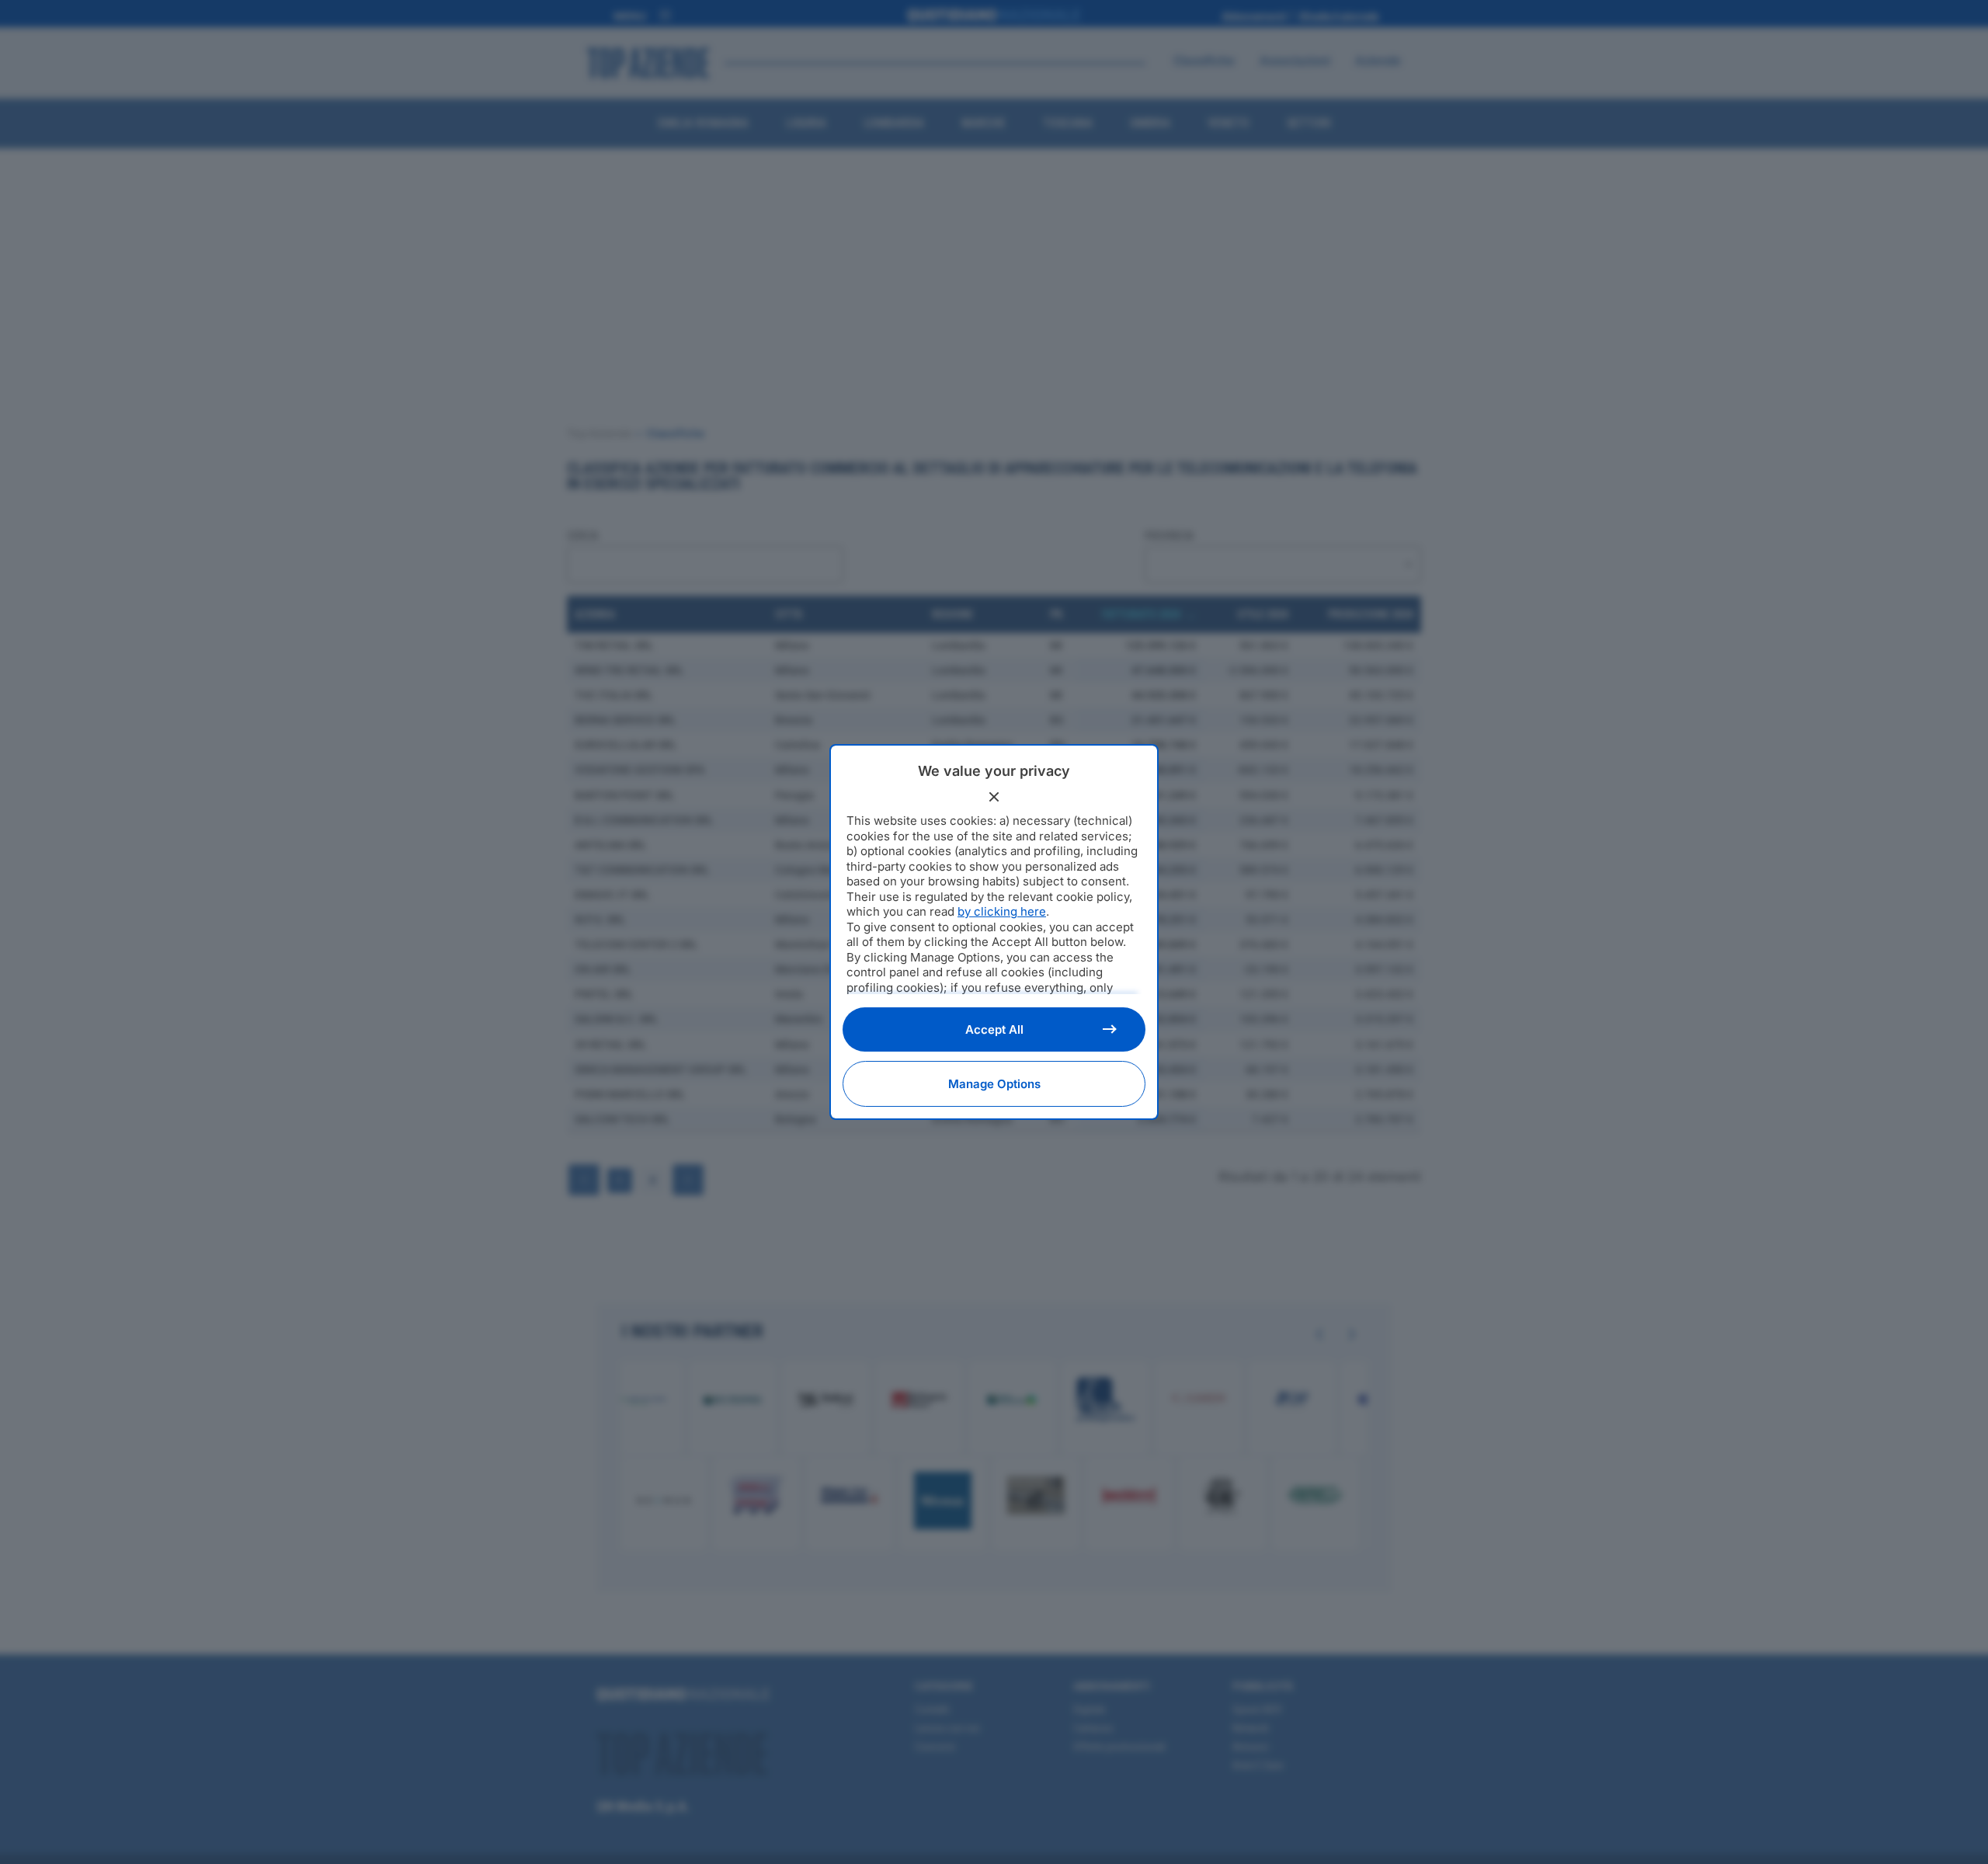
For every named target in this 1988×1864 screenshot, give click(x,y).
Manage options (994, 1084)
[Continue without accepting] (994, 797)
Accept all (994, 1029)
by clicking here (1002, 911)
